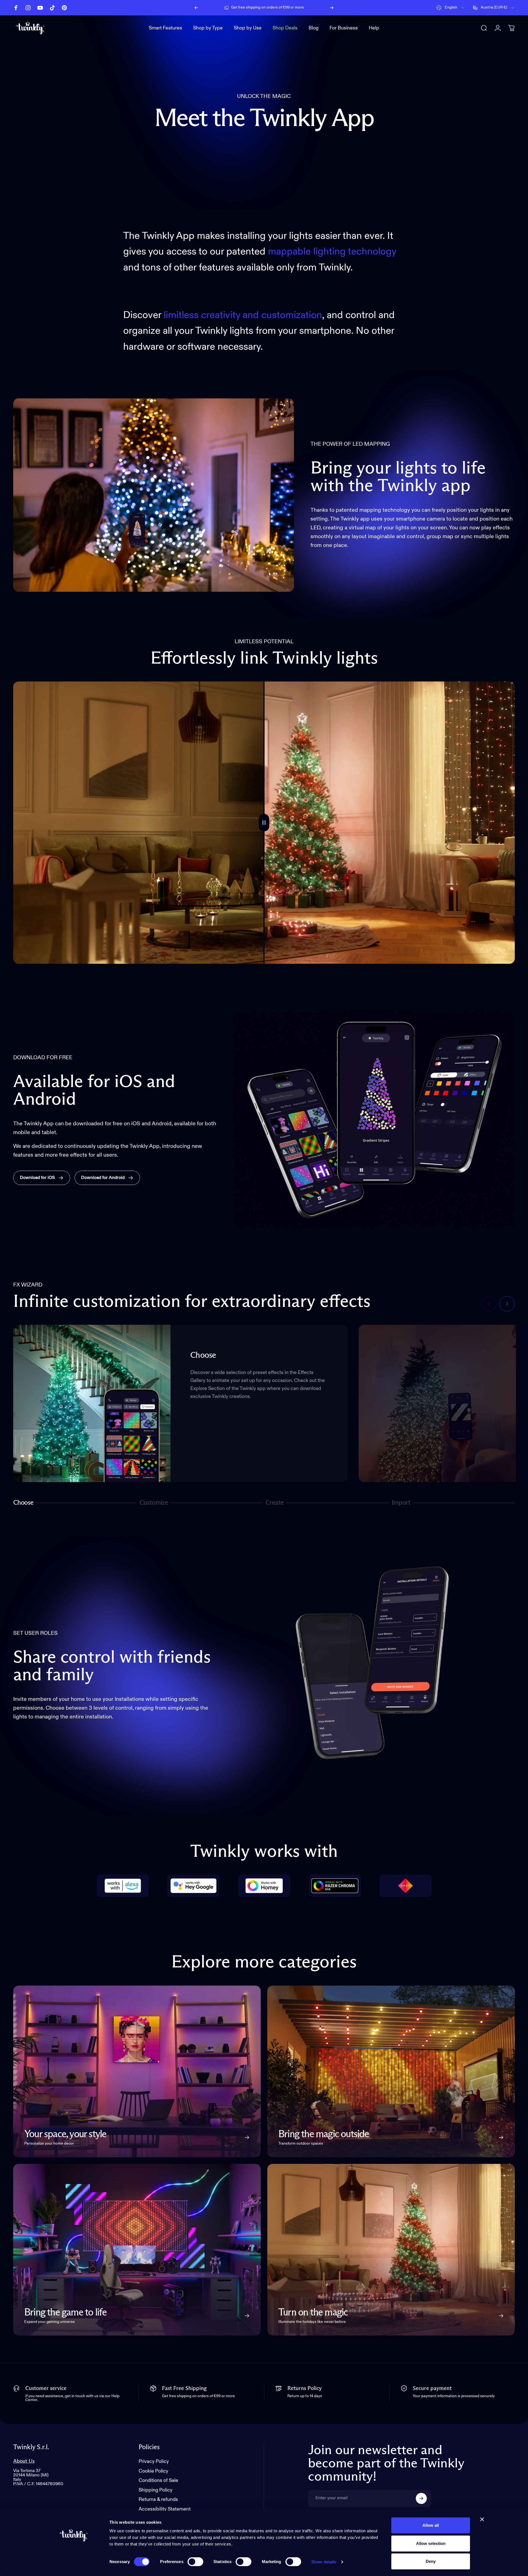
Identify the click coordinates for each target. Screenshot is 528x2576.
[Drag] (264, 823)
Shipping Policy (156, 2490)
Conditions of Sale (158, 2481)
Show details (324, 2562)
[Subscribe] (421, 2498)
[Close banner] (482, 2519)
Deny (431, 2561)
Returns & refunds (158, 2500)
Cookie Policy (153, 2471)
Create (274, 1504)
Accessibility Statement (165, 2509)
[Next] (332, 8)
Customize (154, 1504)
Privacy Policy (154, 2462)
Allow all (431, 2525)
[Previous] (196, 8)
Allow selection (431, 2543)
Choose (23, 1504)
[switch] (195, 2562)
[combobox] (451, 8)
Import (401, 1504)
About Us (24, 2461)
